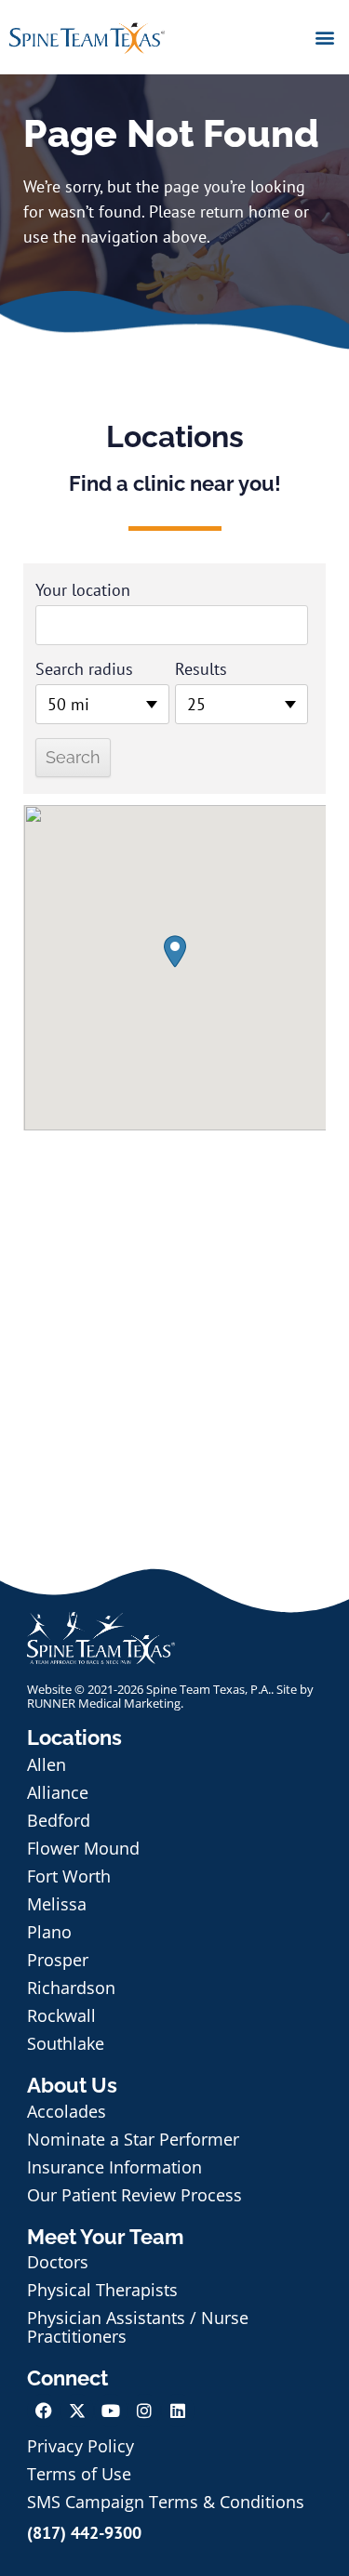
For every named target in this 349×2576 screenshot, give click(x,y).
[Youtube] (111, 2411)
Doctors (58, 2262)
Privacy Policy (81, 2446)
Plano (49, 1932)
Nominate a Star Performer (133, 2139)
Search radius (84, 669)
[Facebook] (44, 2411)
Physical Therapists (102, 2290)
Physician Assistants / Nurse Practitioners (138, 2327)
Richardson (71, 1988)
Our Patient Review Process (134, 2195)
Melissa (57, 1904)
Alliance (58, 1792)
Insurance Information (114, 2167)
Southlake (66, 2043)
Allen (47, 1764)
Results (201, 669)
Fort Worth (69, 1876)
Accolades (67, 2111)
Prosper (58, 1960)
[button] (324, 37)
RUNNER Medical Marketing (104, 1703)
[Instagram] (144, 2411)
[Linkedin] (178, 2411)
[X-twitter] (77, 2411)
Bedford (59, 1820)
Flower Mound (83, 1848)
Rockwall (61, 2015)
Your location (83, 590)
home (269, 211)
